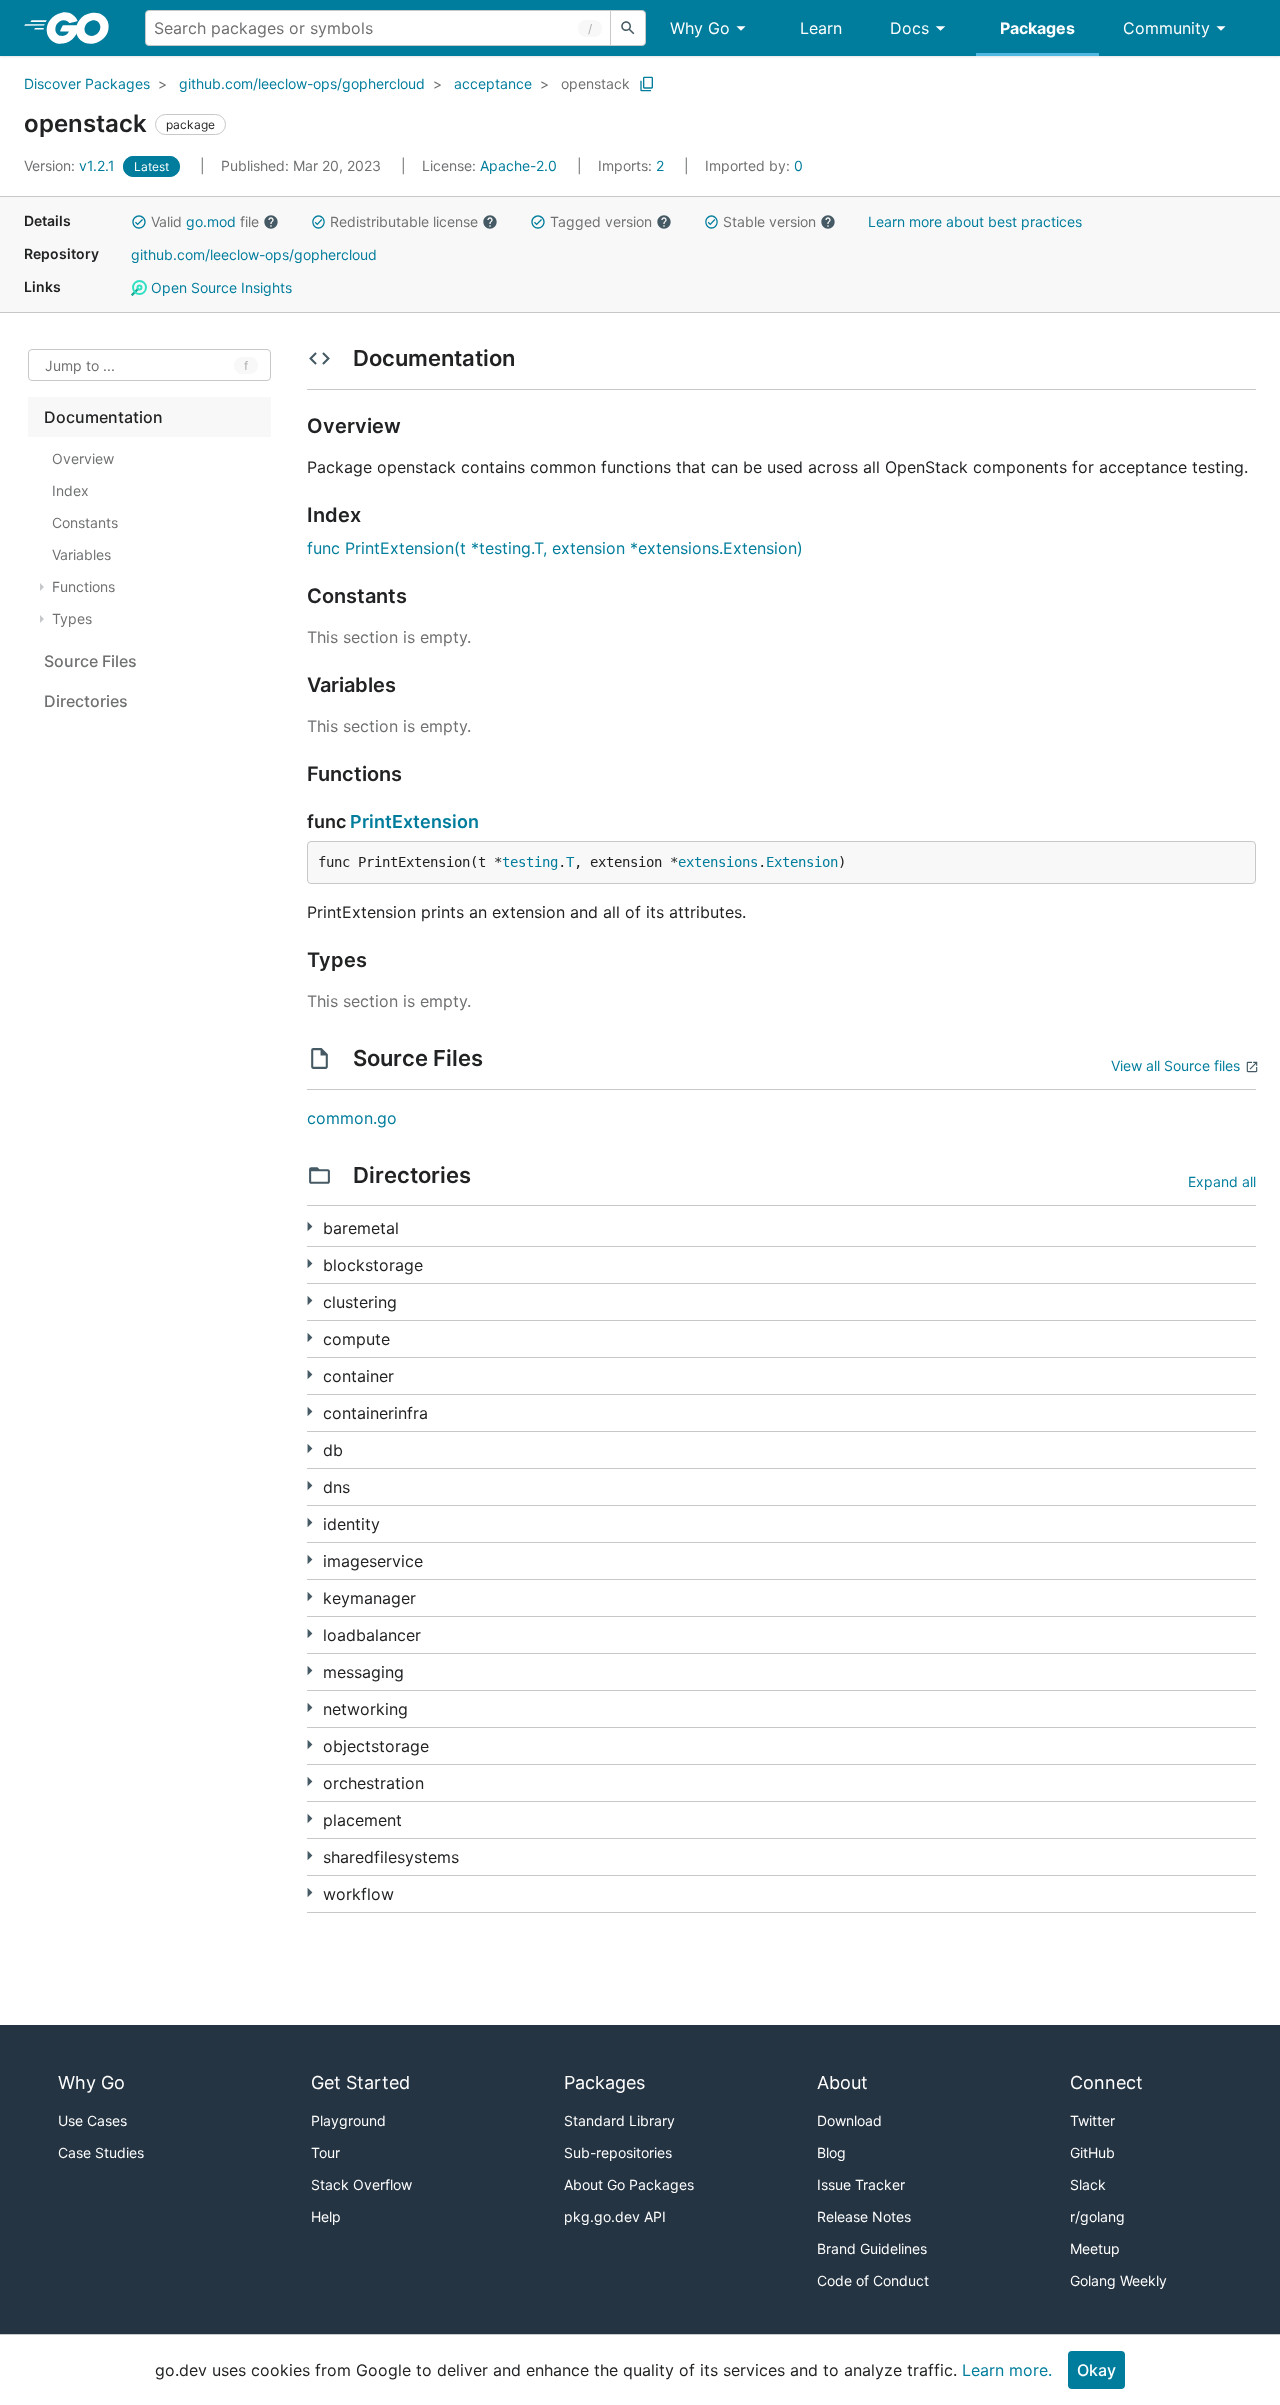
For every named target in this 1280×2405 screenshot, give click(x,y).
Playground (348, 2120)
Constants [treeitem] (85, 522)
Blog (831, 2152)
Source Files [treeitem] (90, 661)
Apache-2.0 (518, 165)
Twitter (1092, 2120)
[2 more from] (309, 1522)
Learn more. (1007, 2370)
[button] (139, 222)
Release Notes (864, 2216)
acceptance (493, 83)
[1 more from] (309, 1300)
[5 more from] (309, 1263)
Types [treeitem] (72, 618)
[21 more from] (309, 1707)
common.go (352, 1118)
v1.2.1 (71, 165)
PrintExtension (414, 821)
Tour (325, 2152)
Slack (1088, 2184)
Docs (909, 28)
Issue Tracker (861, 2184)
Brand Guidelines (872, 2248)
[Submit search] (628, 28)
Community (1166, 28)
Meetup (1095, 2248)
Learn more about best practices (975, 221)
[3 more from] (309, 1226)
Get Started (360, 2082)
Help (326, 2216)
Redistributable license (404, 221)
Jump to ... (80, 365)
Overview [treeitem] (83, 458)
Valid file (205, 221)
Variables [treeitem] (81, 554)
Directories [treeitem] (86, 701)
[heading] (84, 28)
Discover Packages (87, 83)
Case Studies (101, 2152)
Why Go (700, 28)
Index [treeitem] (70, 490)
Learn (821, 28)
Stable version (769, 221)
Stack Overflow (361, 2184)
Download (849, 2120)
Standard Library (619, 2120)
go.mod (211, 221)
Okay (1096, 2370)
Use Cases (92, 2120)
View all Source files (1175, 1065)
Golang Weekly (1118, 2280)
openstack (595, 83)
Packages (1037, 28)
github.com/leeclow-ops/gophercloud (302, 83)
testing (530, 862)
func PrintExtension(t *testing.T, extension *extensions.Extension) (555, 548)
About (842, 2082)
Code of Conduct (873, 2280)
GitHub (1092, 2152)
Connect (1106, 2082)
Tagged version (601, 221)
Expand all (1222, 1181)
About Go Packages (629, 2184)
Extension (802, 862)
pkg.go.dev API (615, 2216)
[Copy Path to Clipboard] (647, 84)
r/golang (1097, 2216)
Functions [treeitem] (83, 586)
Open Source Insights (219, 287)
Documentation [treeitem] (103, 417)
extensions (718, 862)
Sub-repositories (618, 2152)
